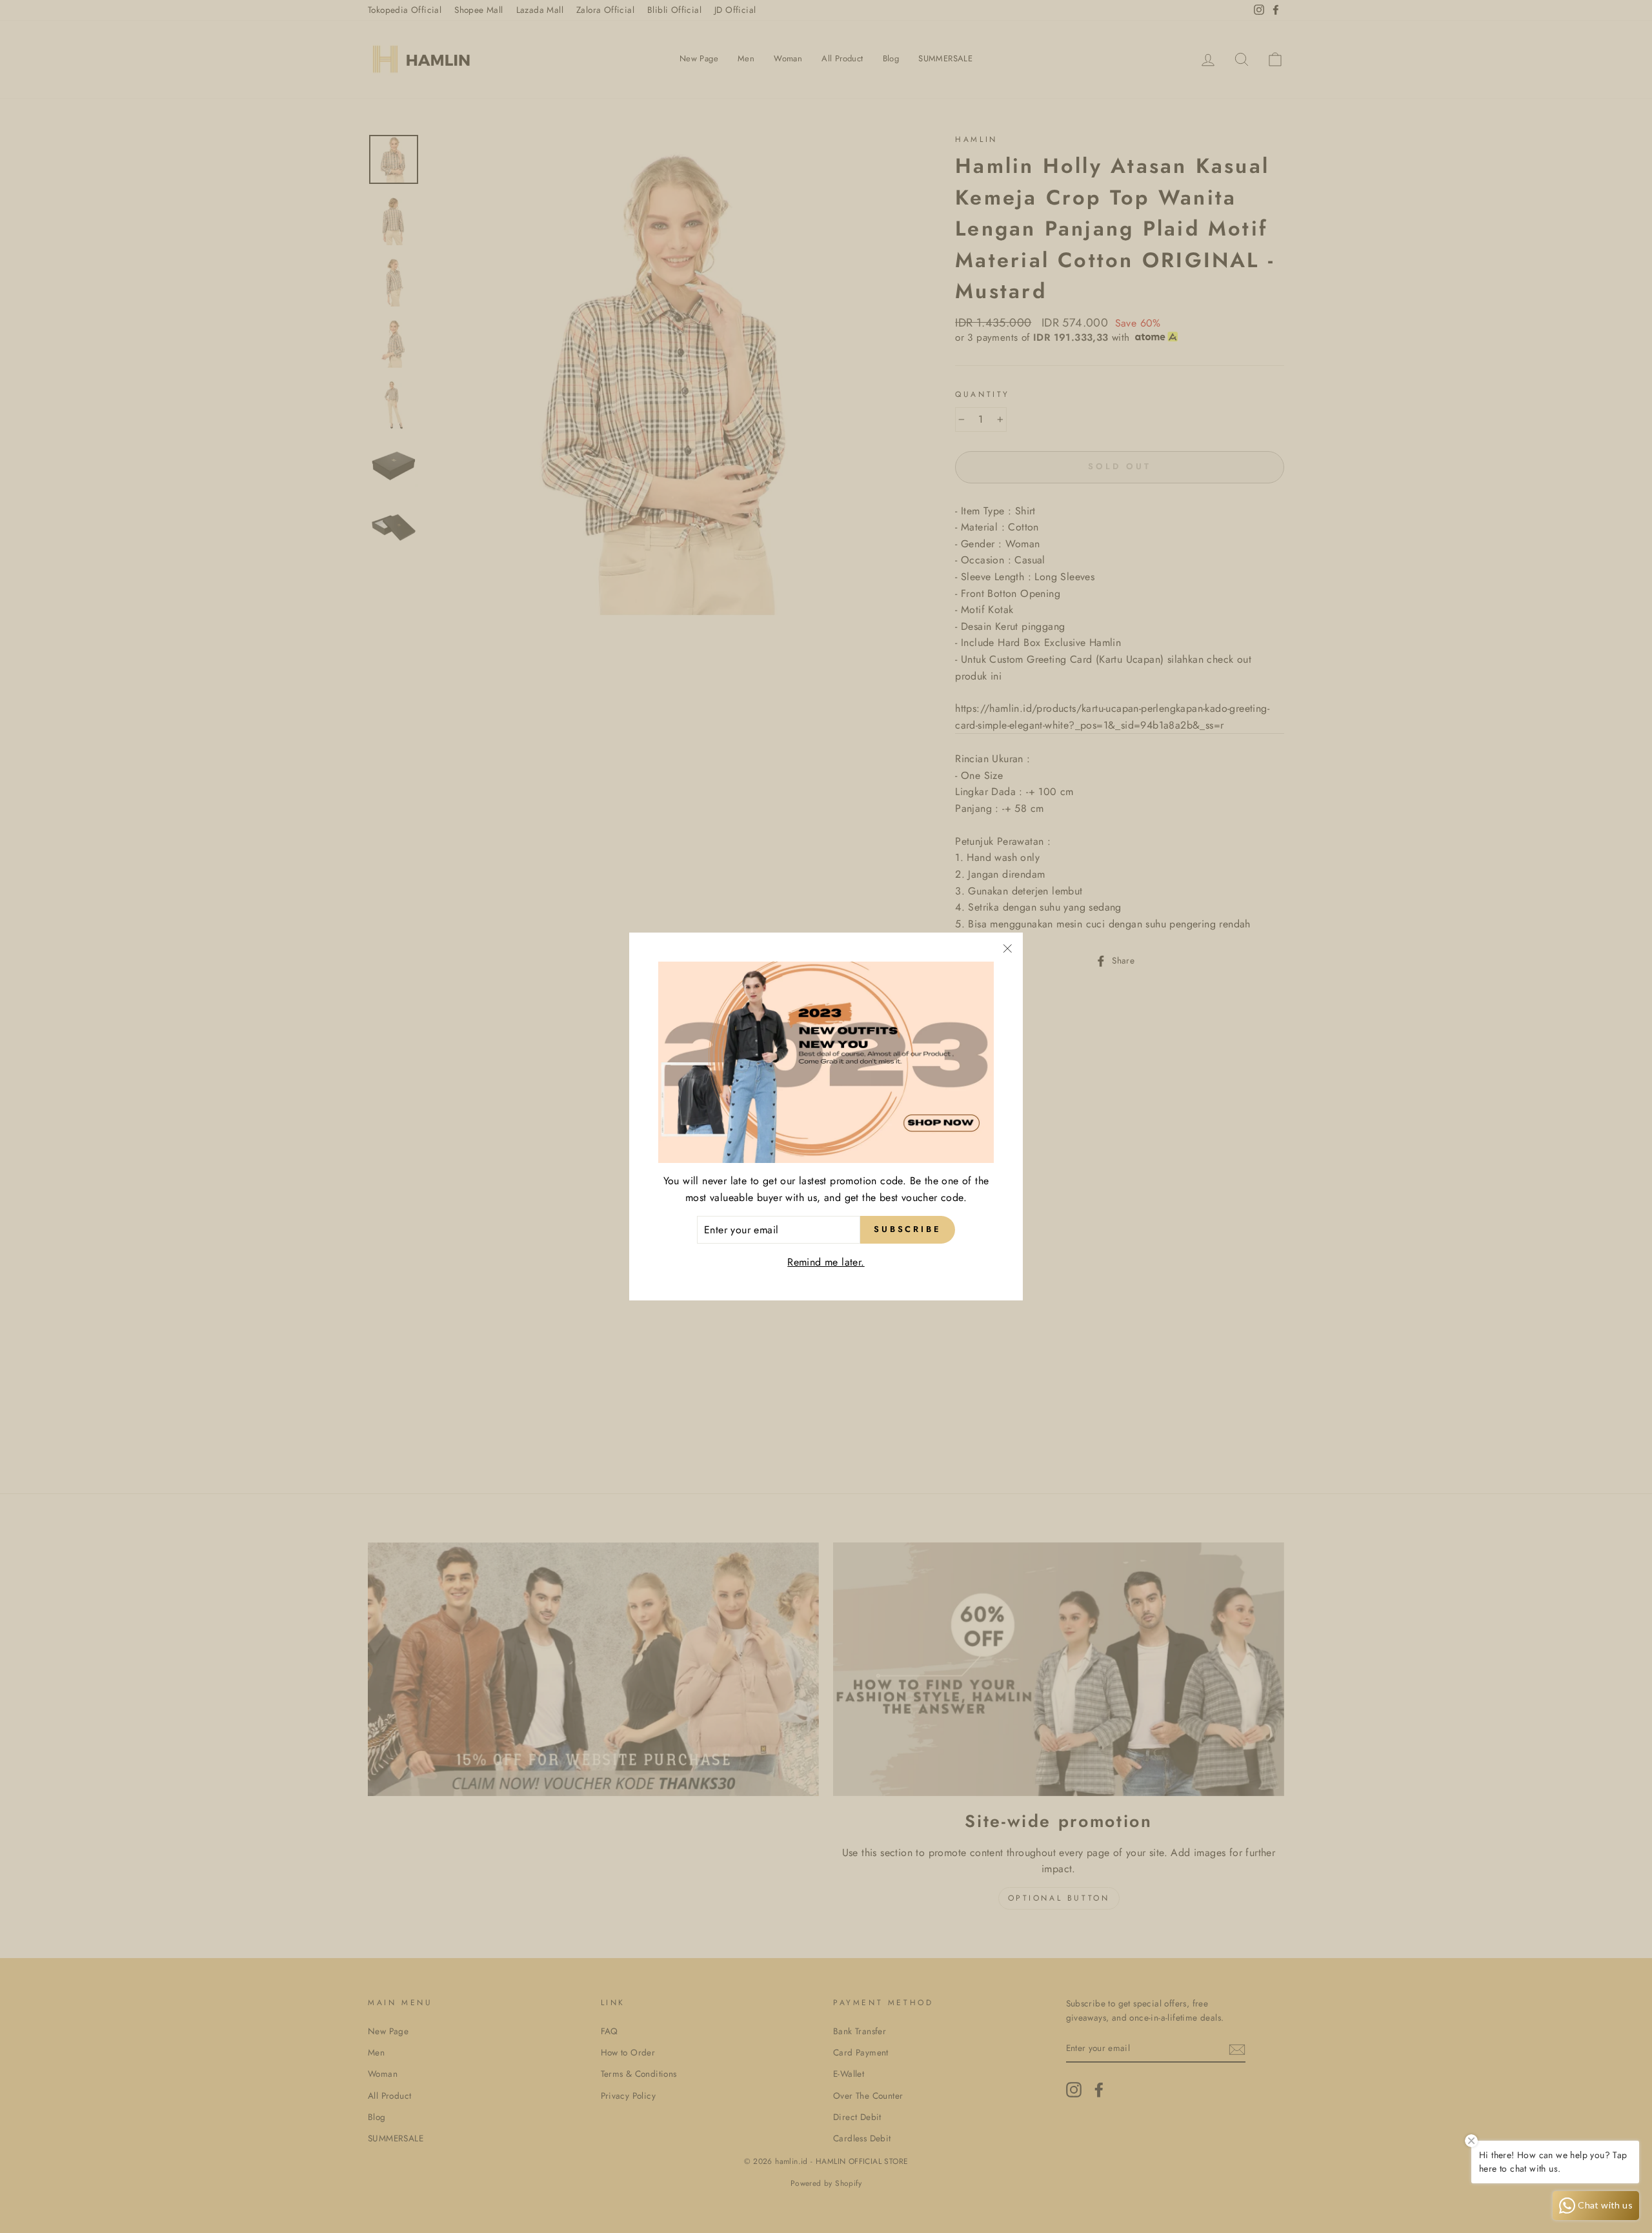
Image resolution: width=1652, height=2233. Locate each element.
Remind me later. (826, 1262)
